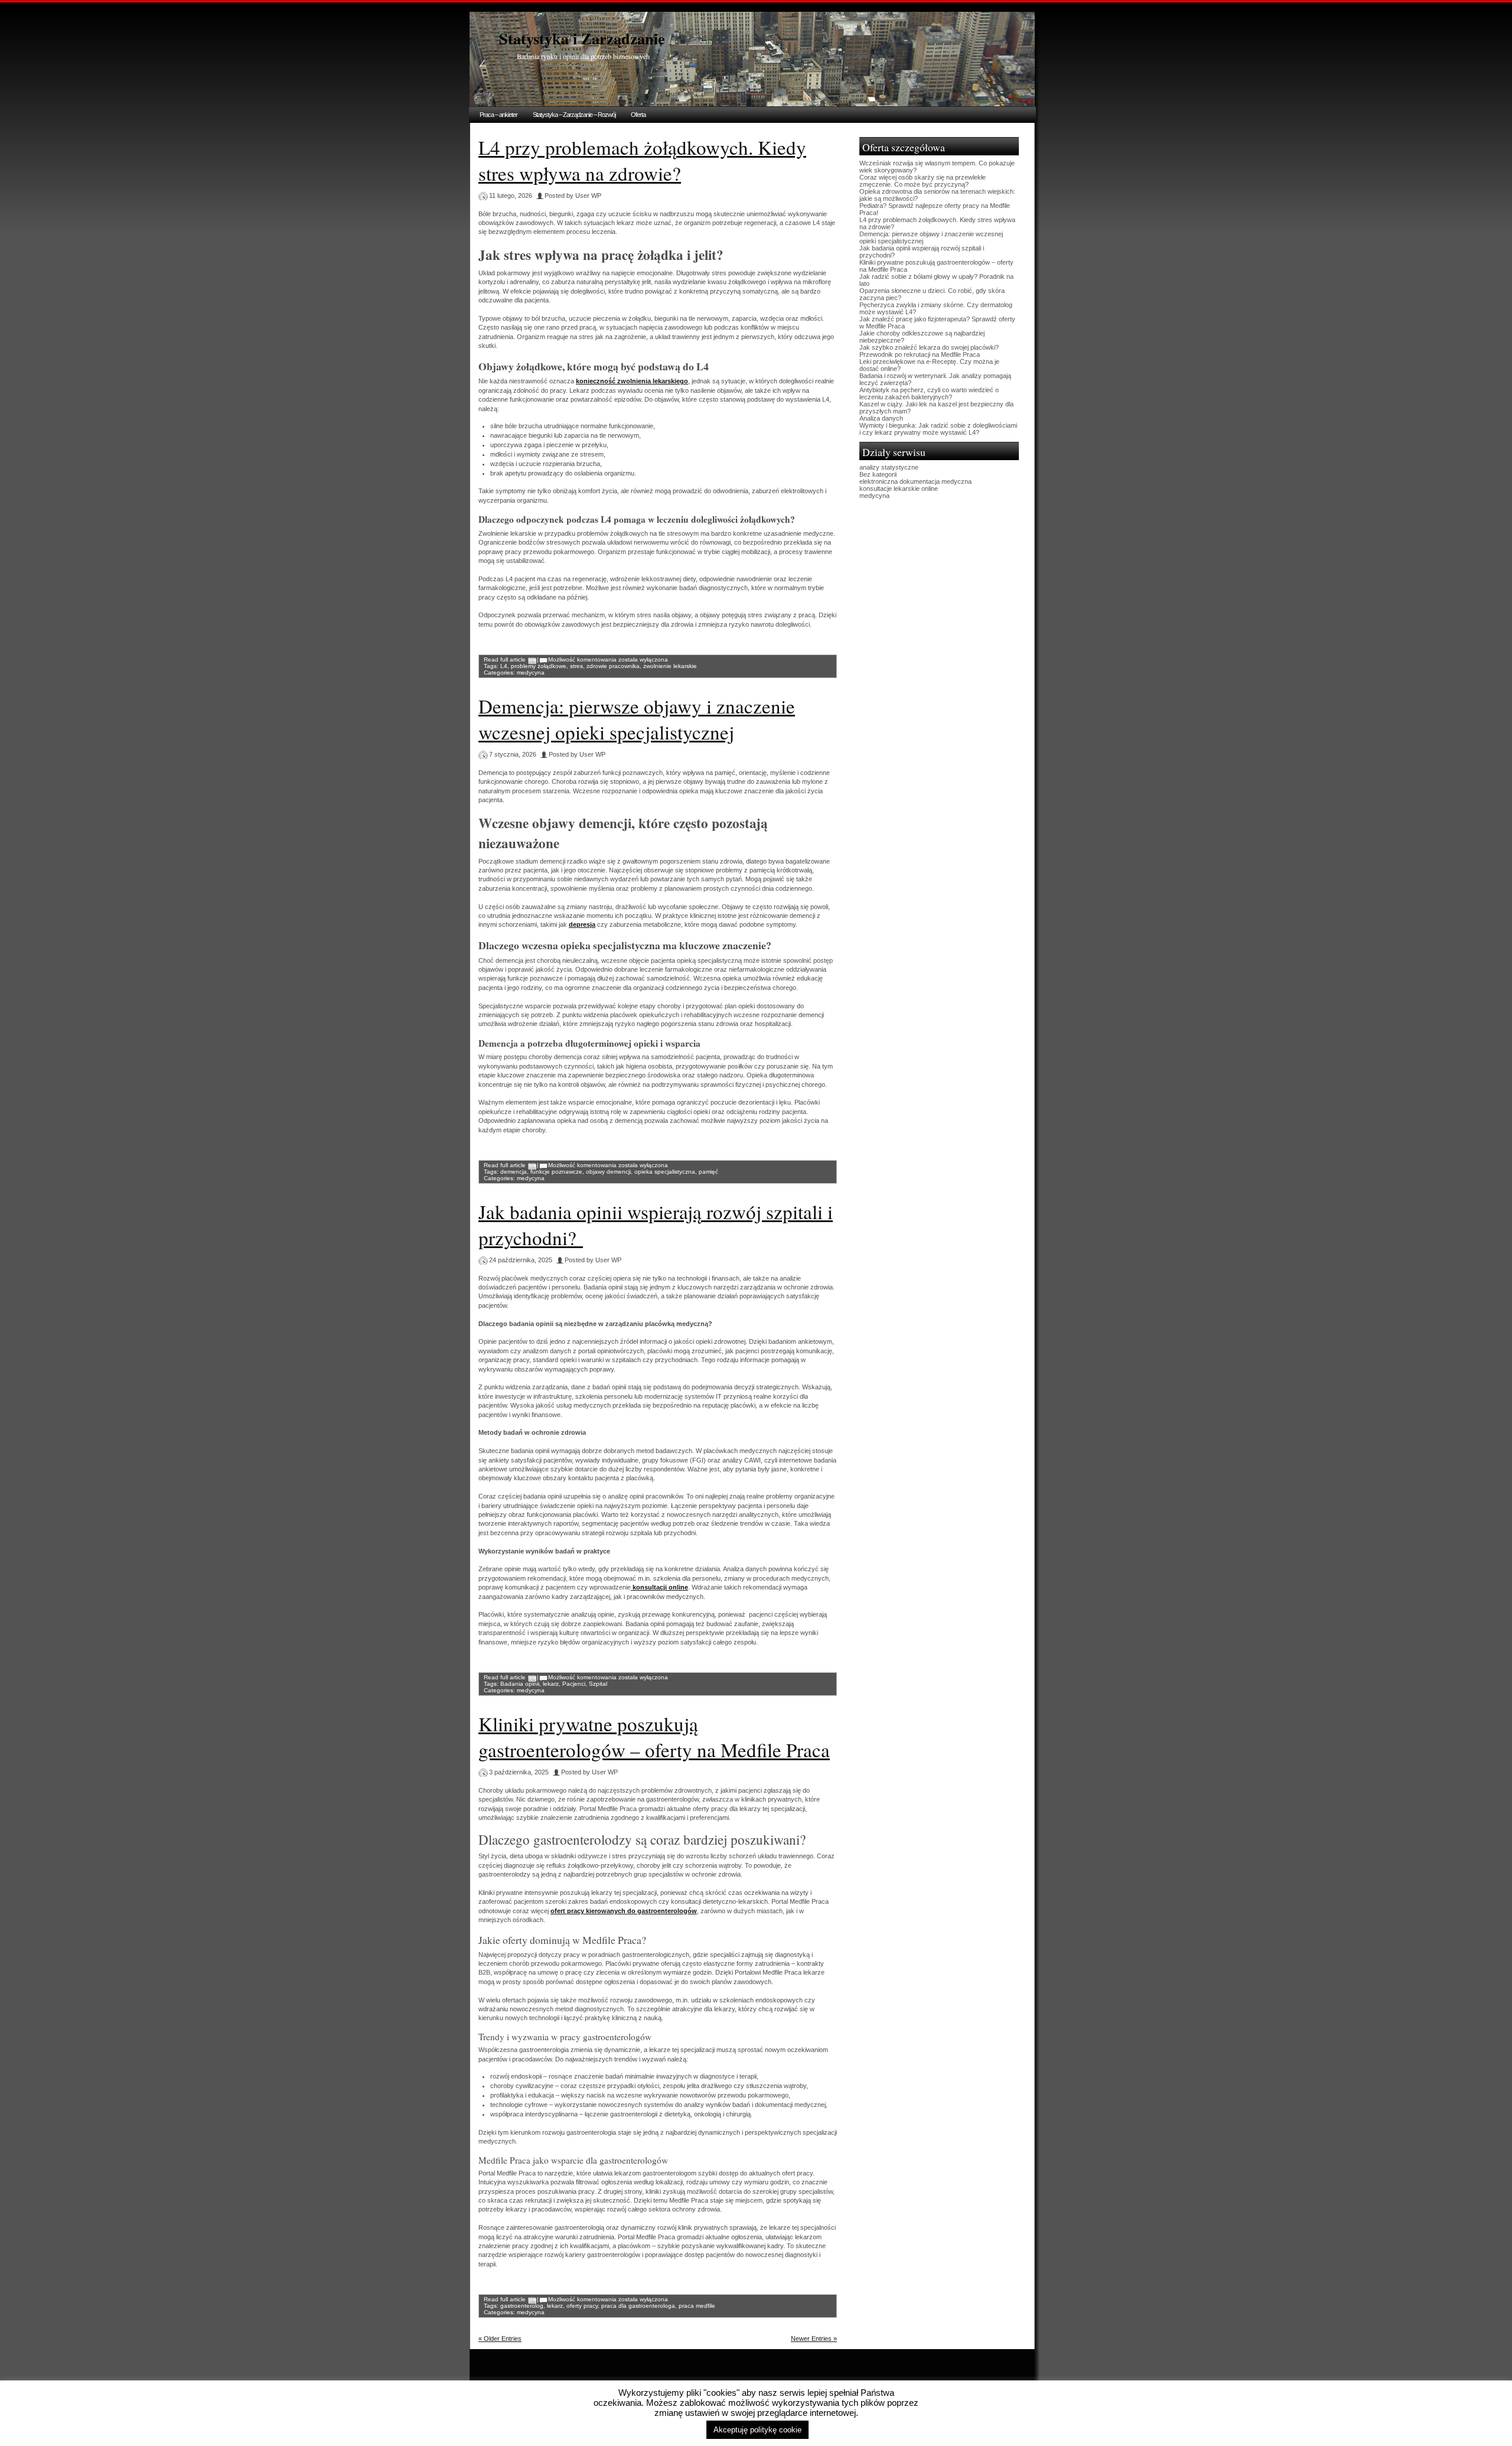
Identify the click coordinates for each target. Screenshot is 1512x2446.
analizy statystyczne (889, 467)
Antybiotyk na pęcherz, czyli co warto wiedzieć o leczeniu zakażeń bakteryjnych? (929, 393)
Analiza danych (881, 418)
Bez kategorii (878, 474)
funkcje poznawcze (556, 1172)
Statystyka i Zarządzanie (582, 38)
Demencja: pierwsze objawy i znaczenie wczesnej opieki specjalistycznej (637, 719)
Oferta (638, 115)
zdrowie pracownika (613, 666)
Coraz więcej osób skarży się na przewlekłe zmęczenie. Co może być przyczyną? (923, 181)
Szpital (598, 1684)
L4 (504, 666)
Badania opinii (520, 1684)
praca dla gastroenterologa (638, 2306)
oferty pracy (582, 2306)
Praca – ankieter (498, 115)
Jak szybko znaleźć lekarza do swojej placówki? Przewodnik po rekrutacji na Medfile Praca (929, 351)
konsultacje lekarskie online (899, 488)
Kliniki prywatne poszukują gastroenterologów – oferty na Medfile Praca (654, 1737)
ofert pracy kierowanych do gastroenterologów (624, 1911)
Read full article (505, 659)
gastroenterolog (522, 2306)
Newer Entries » (814, 2338)
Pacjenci (574, 1684)
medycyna (531, 672)
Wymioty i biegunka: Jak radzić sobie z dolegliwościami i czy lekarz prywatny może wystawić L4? (938, 429)
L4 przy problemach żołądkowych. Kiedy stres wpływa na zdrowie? (642, 160)
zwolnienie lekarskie (670, 666)
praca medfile (697, 2306)
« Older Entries (500, 2338)
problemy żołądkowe (539, 666)
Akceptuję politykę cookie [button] (757, 2430)
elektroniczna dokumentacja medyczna (915, 481)
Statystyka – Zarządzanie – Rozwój (574, 115)
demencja (514, 1172)
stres (576, 666)
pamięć (708, 1172)
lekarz (551, 1684)
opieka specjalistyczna (665, 1172)
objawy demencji (608, 1172)
